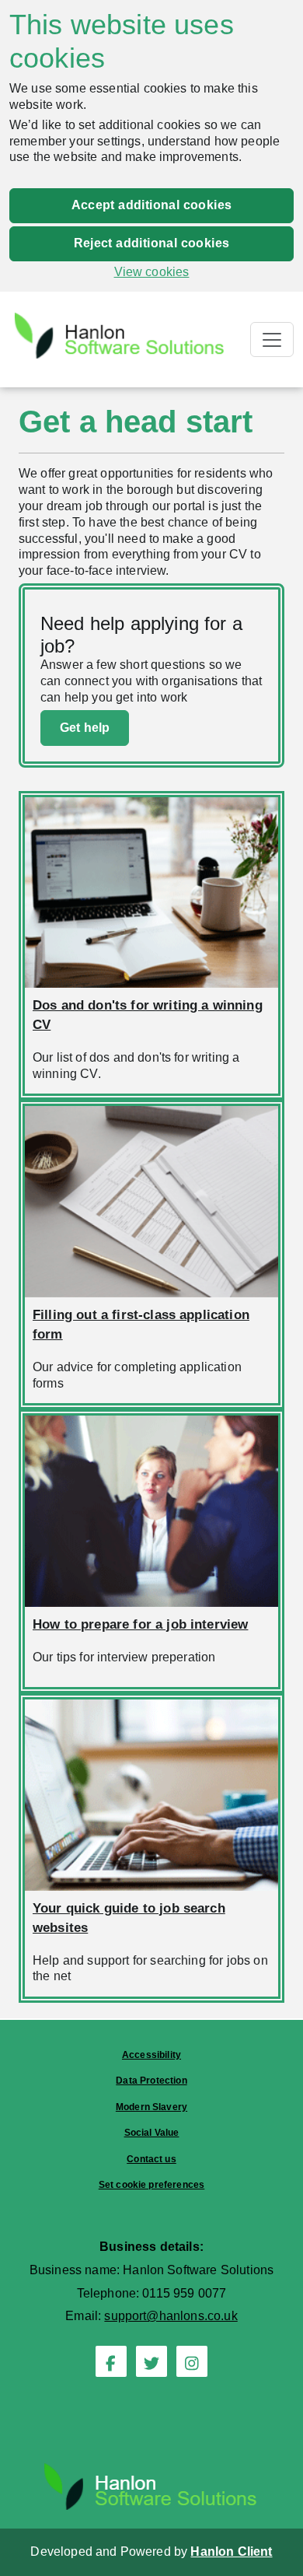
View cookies (152, 272)
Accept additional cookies (152, 205)
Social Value (152, 2133)
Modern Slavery (151, 2107)
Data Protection (151, 2081)
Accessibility (151, 2055)
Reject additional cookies (152, 243)
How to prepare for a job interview (140, 1624)
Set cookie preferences (152, 2185)
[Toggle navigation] (272, 339)
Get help (85, 728)
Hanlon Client (231, 2551)
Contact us (151, 2159)
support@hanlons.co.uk (171, 2316)
